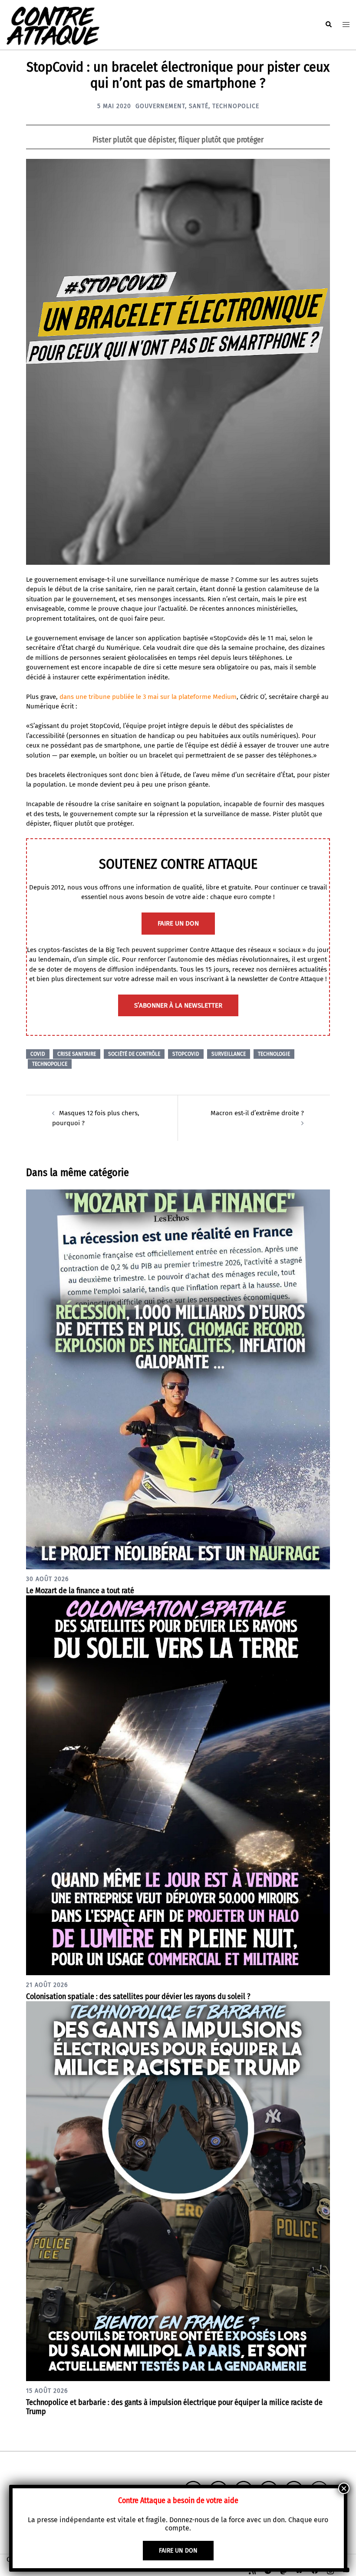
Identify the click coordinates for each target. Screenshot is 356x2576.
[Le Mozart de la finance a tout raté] (178, 1379)
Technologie (274, 1054)
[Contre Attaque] (53, 24)
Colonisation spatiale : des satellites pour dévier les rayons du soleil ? (138, 1996)
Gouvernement (160, 106)
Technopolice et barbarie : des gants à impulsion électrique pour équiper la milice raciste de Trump (174, 2407)
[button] (328, 25)
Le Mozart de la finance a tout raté (80, 1591)
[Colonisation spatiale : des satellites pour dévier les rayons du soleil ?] (178, 1785)
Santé (199, 106)
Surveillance (229, 1054)
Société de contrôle (134, 1054)
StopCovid (186, 1054)
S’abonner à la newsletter (178, 1005)
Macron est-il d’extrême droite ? (257, 1113)
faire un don (178, 923)
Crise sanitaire (77, 1054)
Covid (38, 1054)
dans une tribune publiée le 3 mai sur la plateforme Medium (148, 697)
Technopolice (236, 106)
